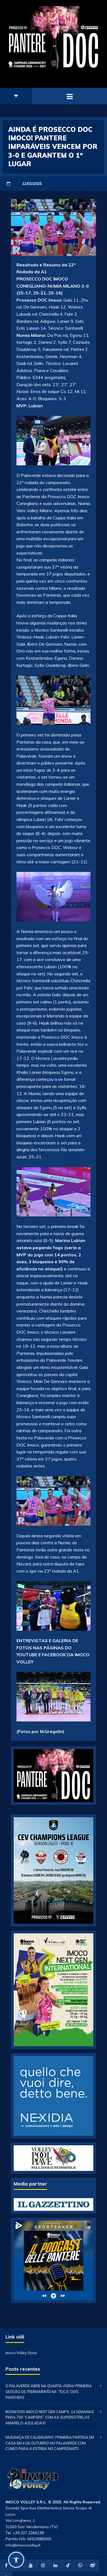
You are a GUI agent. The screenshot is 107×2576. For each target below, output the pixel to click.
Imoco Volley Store (21, 2353)
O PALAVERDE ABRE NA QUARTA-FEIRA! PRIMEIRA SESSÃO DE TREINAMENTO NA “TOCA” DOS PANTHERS (49, 2392)
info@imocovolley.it (23, 2545)
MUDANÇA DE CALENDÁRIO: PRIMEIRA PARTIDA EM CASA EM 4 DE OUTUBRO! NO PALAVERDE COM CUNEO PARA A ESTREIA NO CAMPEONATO (50, 2443)
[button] (16, 2560)
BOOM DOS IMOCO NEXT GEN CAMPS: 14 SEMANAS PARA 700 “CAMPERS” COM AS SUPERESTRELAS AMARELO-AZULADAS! (50, 2417)
